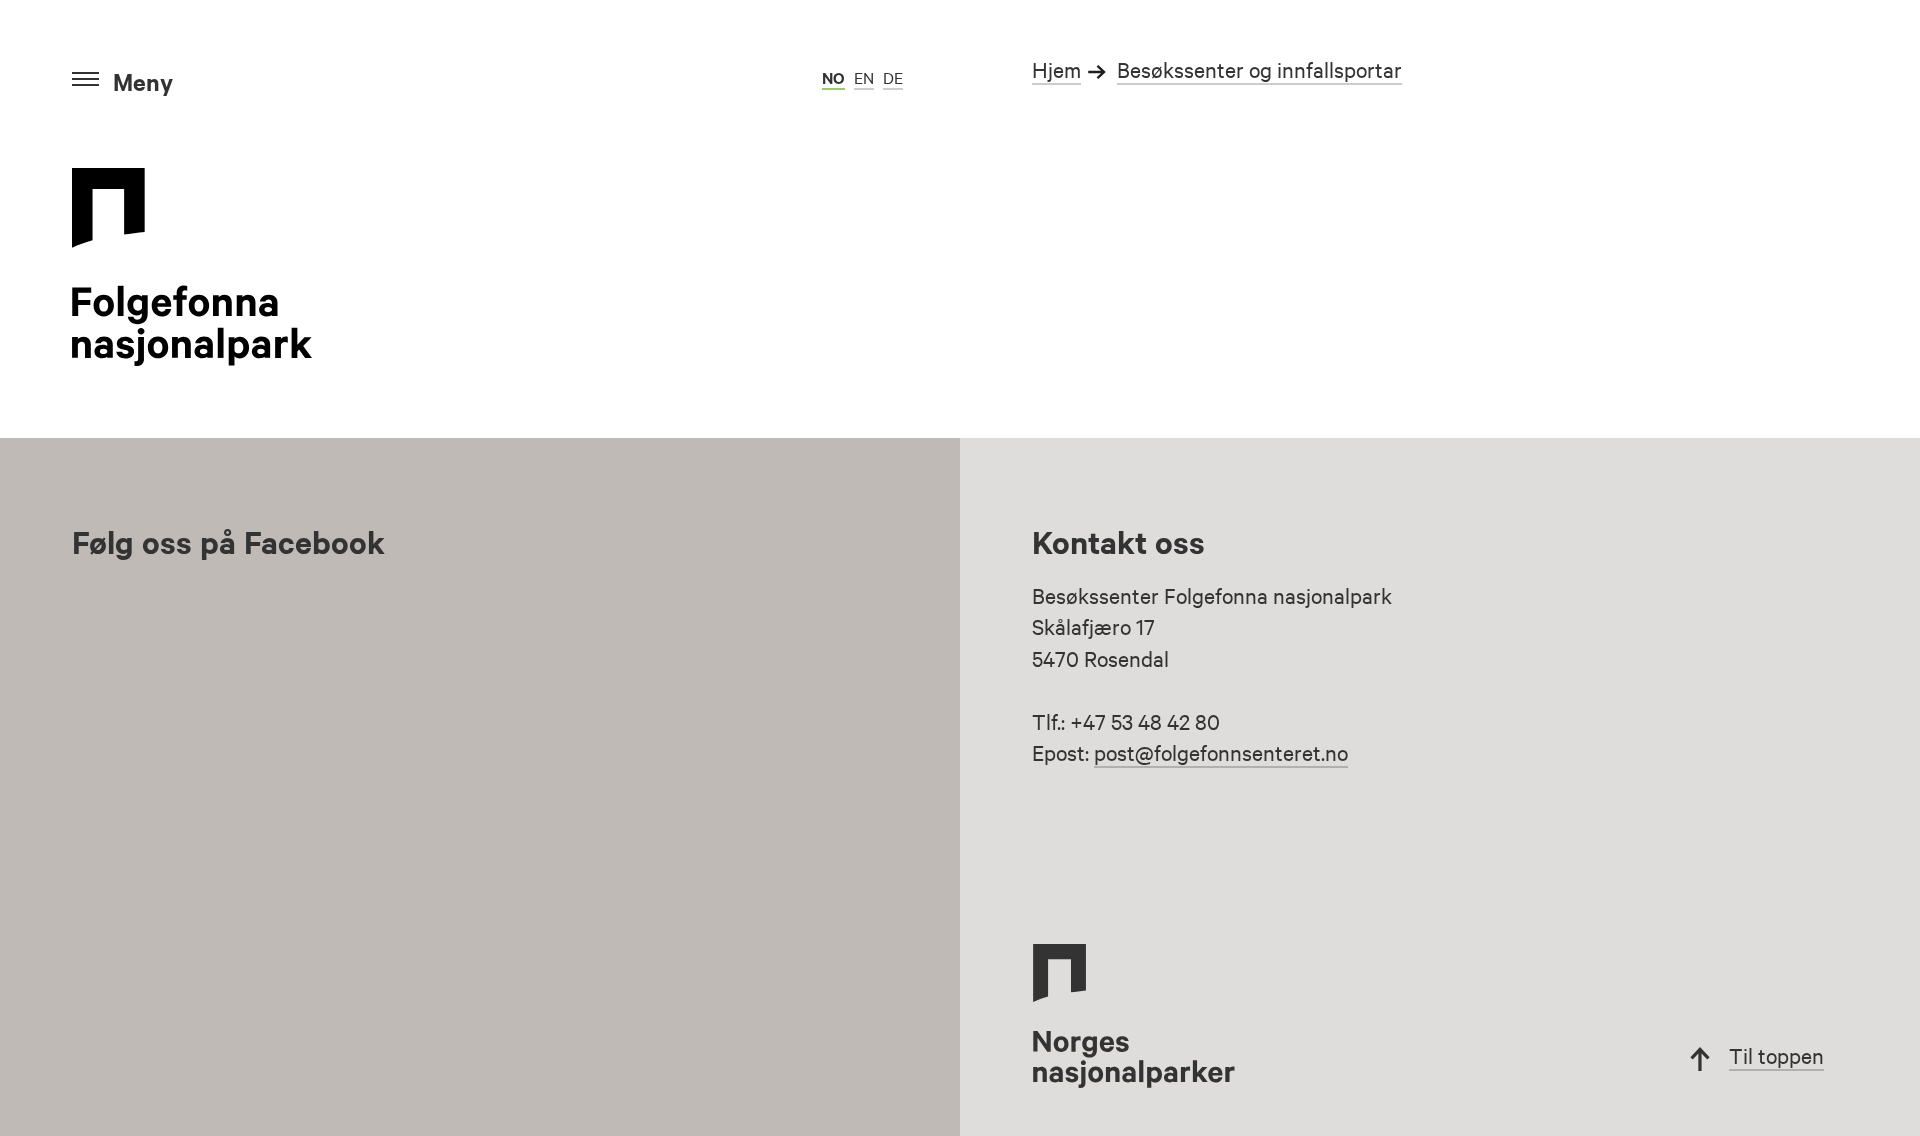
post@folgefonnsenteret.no (1221, 752)
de (893, 77)
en (864, 77)
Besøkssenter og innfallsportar (1259, 69)
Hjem (1056, 69)
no (833, 77)
